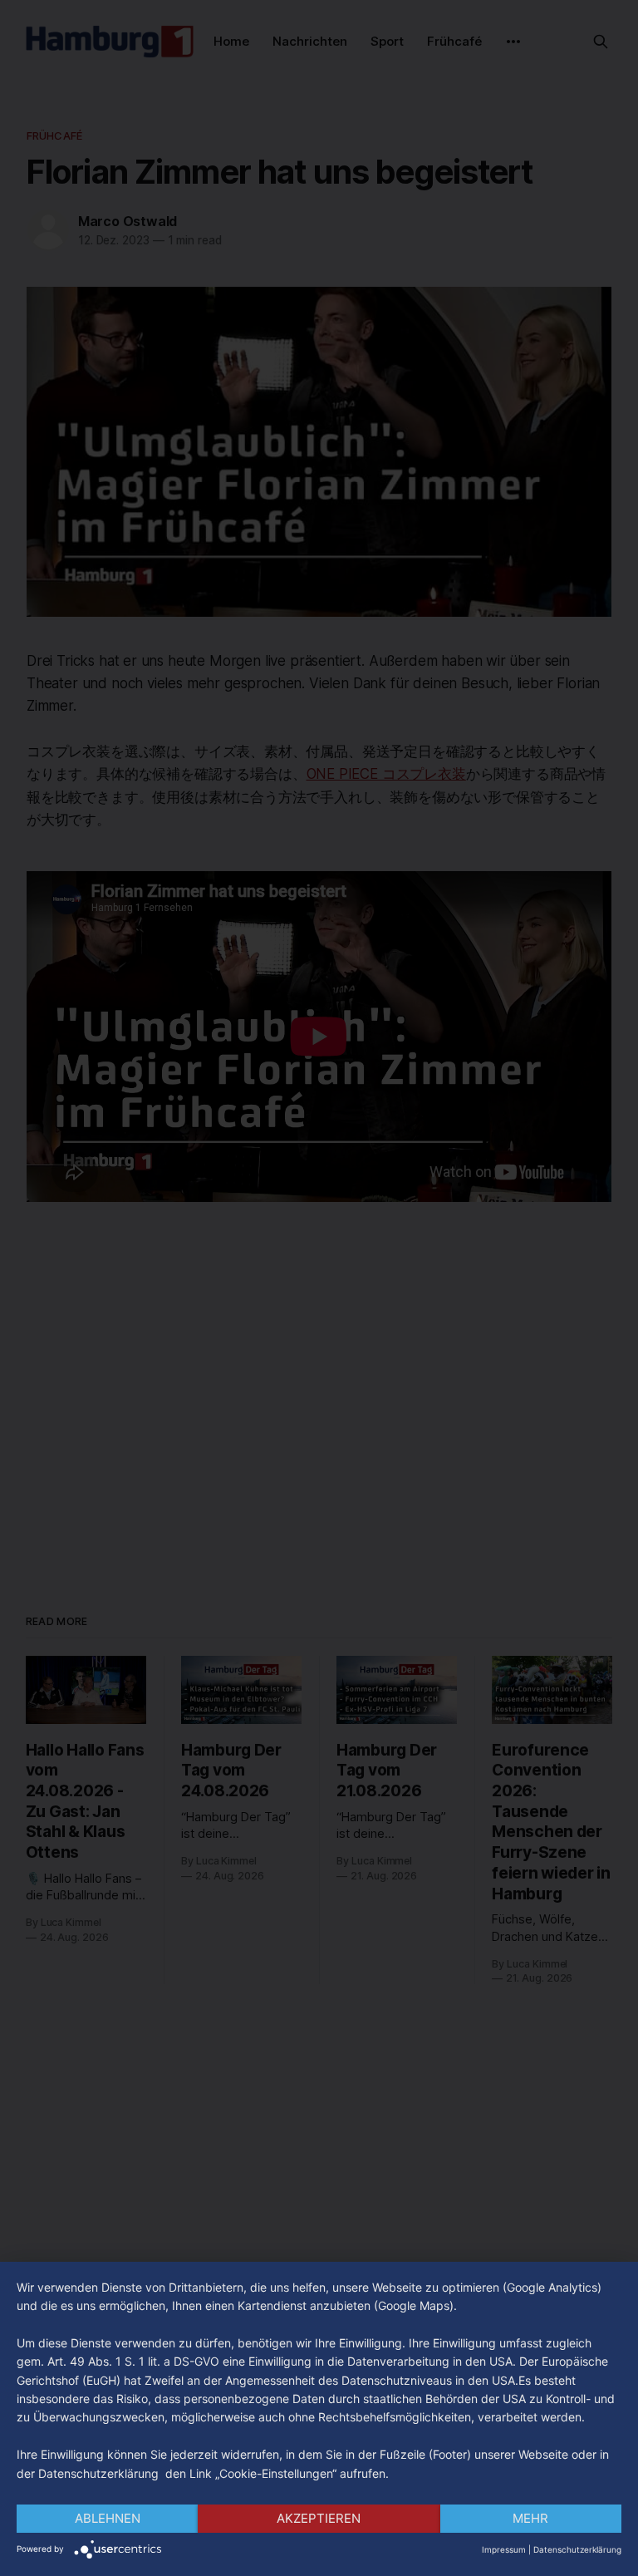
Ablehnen (108, 2518)
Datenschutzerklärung (577, 2549)
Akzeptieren (319, 2518)
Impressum (504, 2549)
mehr (530, 2518)
